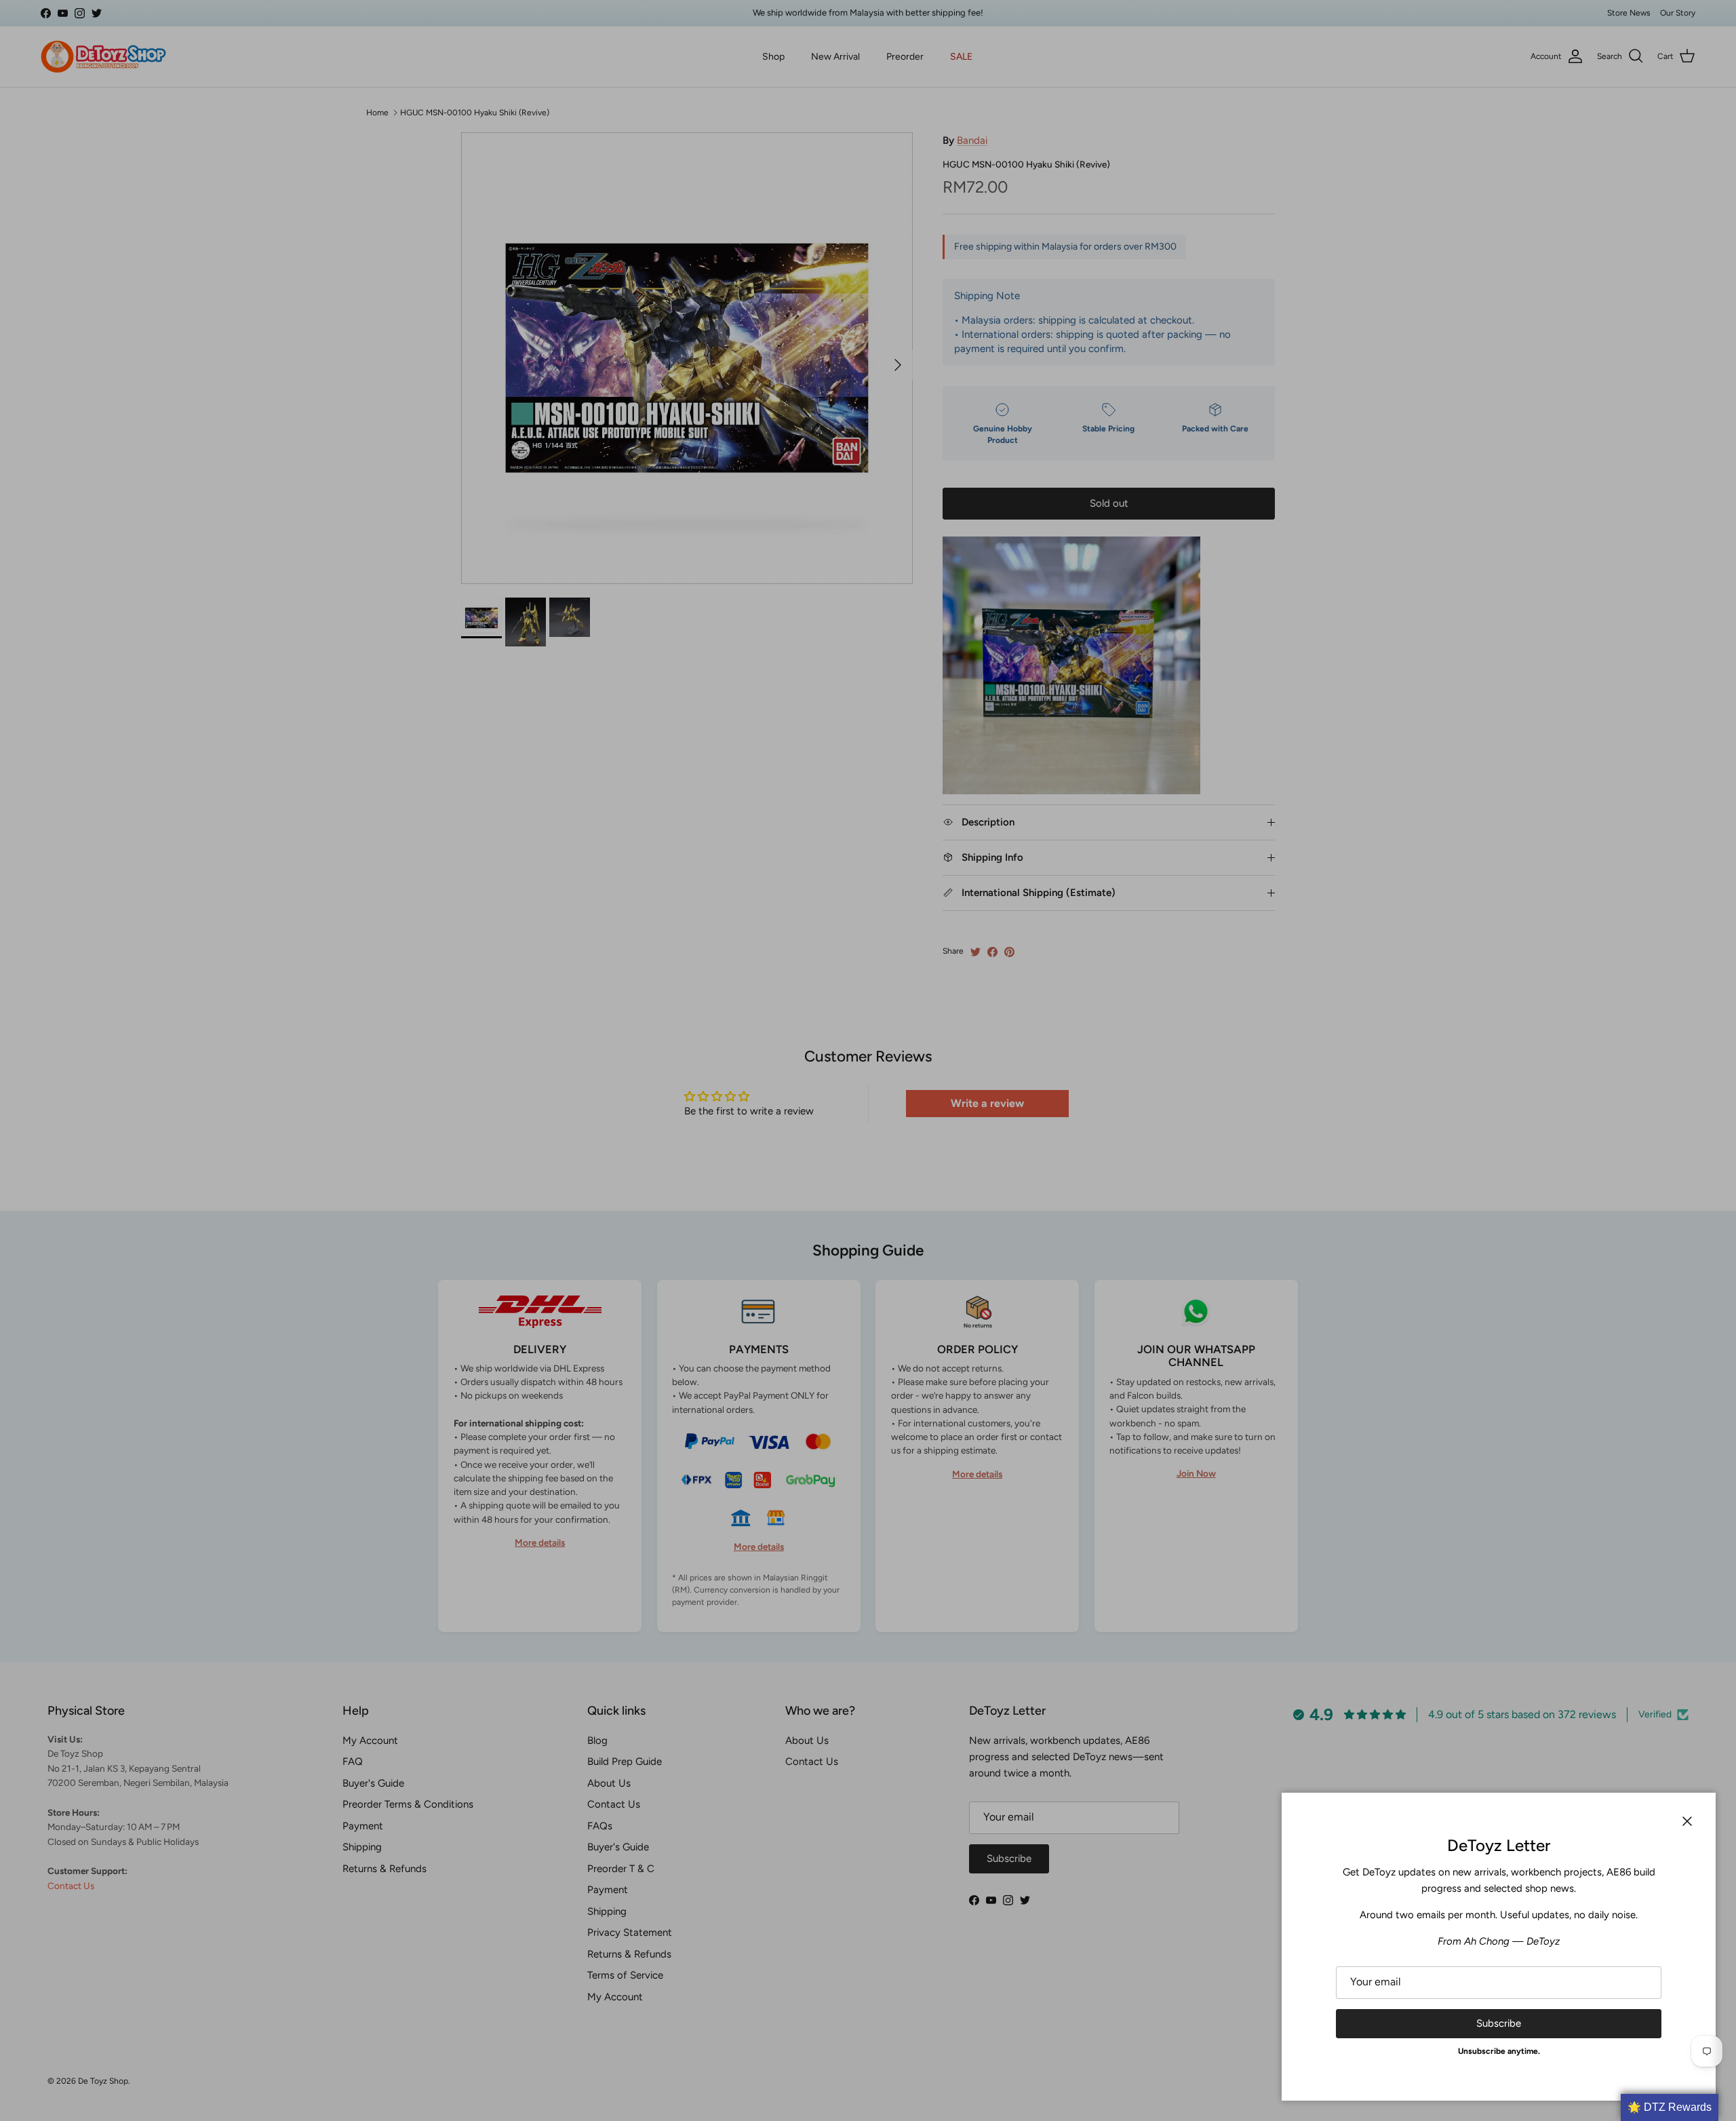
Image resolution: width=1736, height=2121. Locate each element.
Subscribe (1499, 2023)
